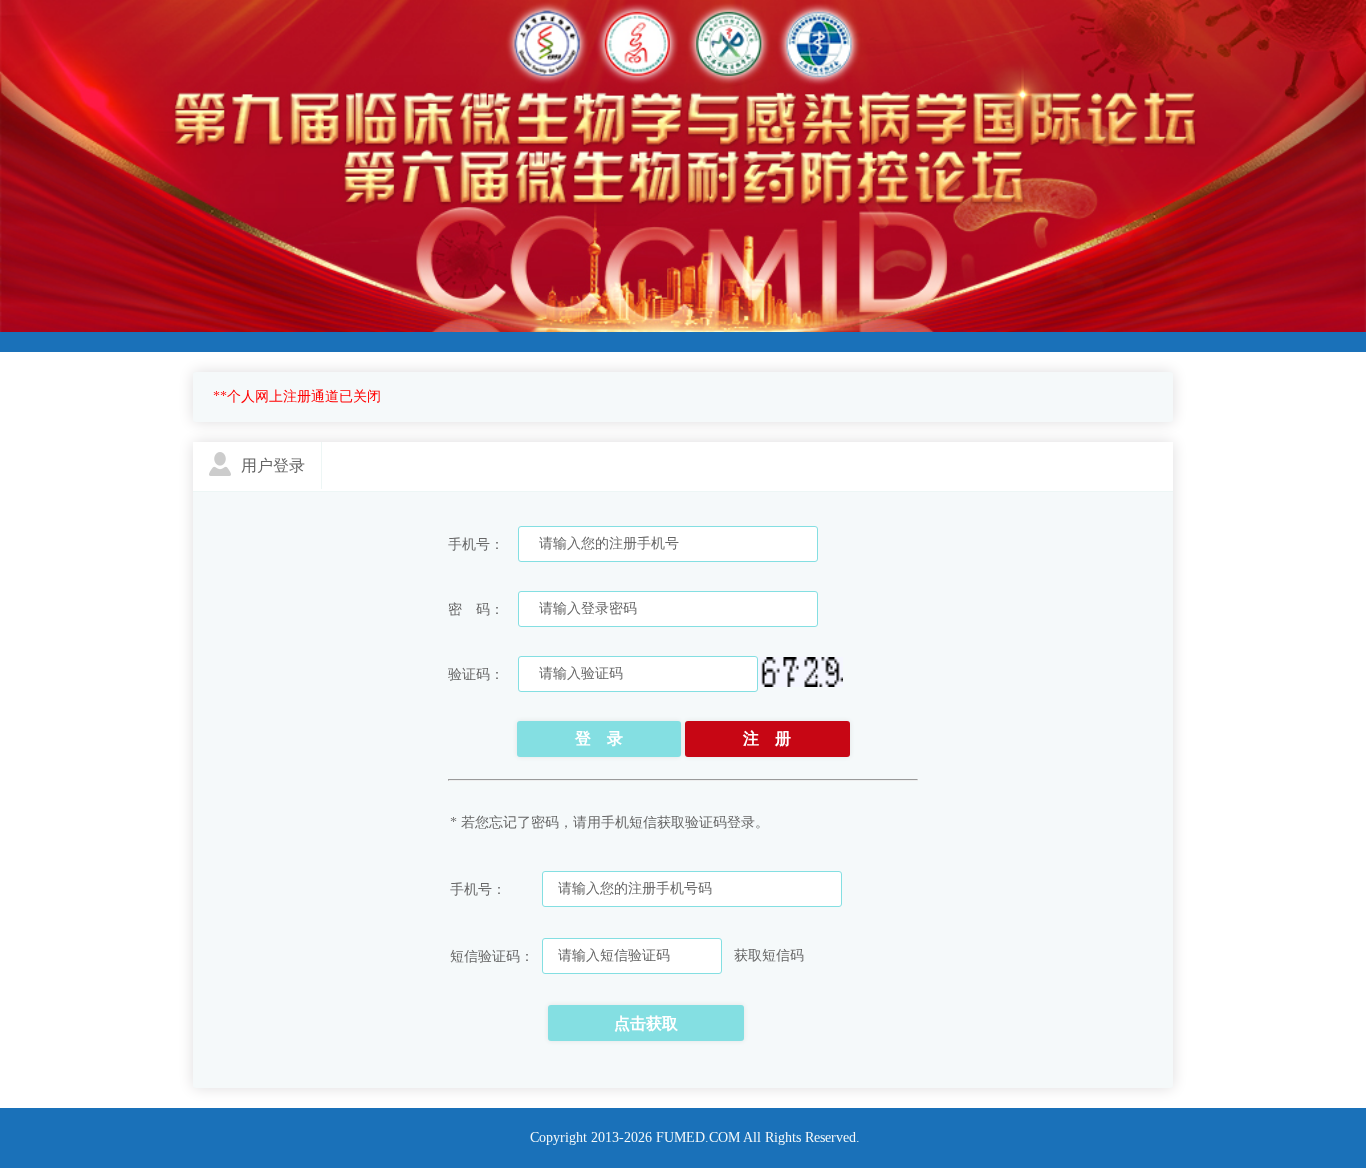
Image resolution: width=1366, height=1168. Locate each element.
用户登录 (273, 465)
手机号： (476, 544)
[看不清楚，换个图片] (800, 672)
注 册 (767, 738)
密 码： (476, 609)
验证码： (476, 674)
